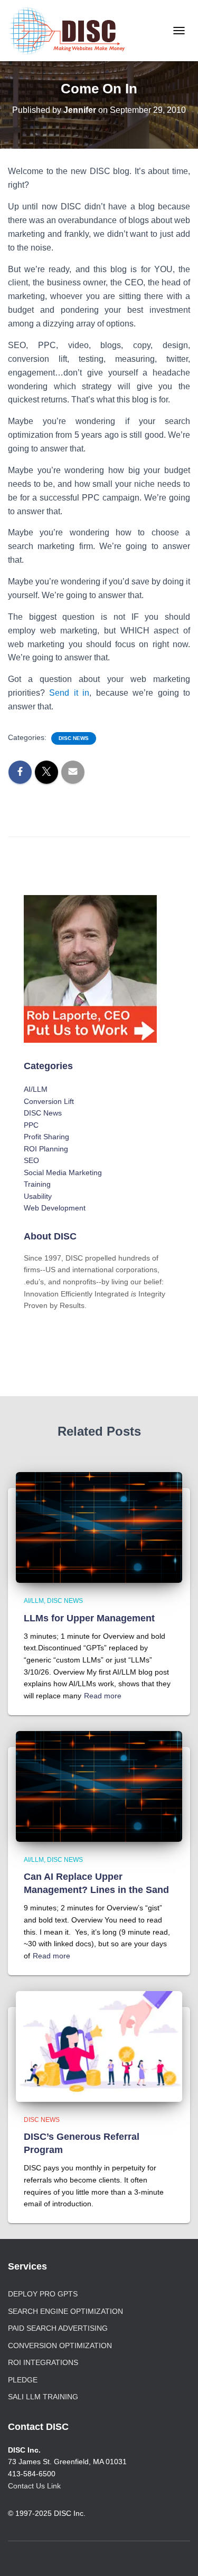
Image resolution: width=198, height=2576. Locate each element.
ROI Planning (46, 1149)
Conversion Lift (49, 1101)
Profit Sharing (46, 1137)
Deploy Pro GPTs (43, 2294)
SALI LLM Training (43, 2397)
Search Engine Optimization (65, 2311)
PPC (31, 1125)
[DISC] (70, 31)
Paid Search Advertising (58, 2328)
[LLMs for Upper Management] (99, 1527)
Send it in (69, 693)
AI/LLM (36, 1089)
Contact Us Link (34, 2486)
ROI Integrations (43, 2362)
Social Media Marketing (63, 1172)
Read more (103, 1696)
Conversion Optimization (60, 2346)
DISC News (74, 738)
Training (37, 1184)
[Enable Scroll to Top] (177, 2555)
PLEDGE (23, 2380)
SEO (31, 1160)
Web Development (55, 1208)
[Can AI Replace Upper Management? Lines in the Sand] (99, 1785)
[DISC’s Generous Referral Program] (99, 2045)
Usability (38, 1196)
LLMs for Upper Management (89, 1618)
